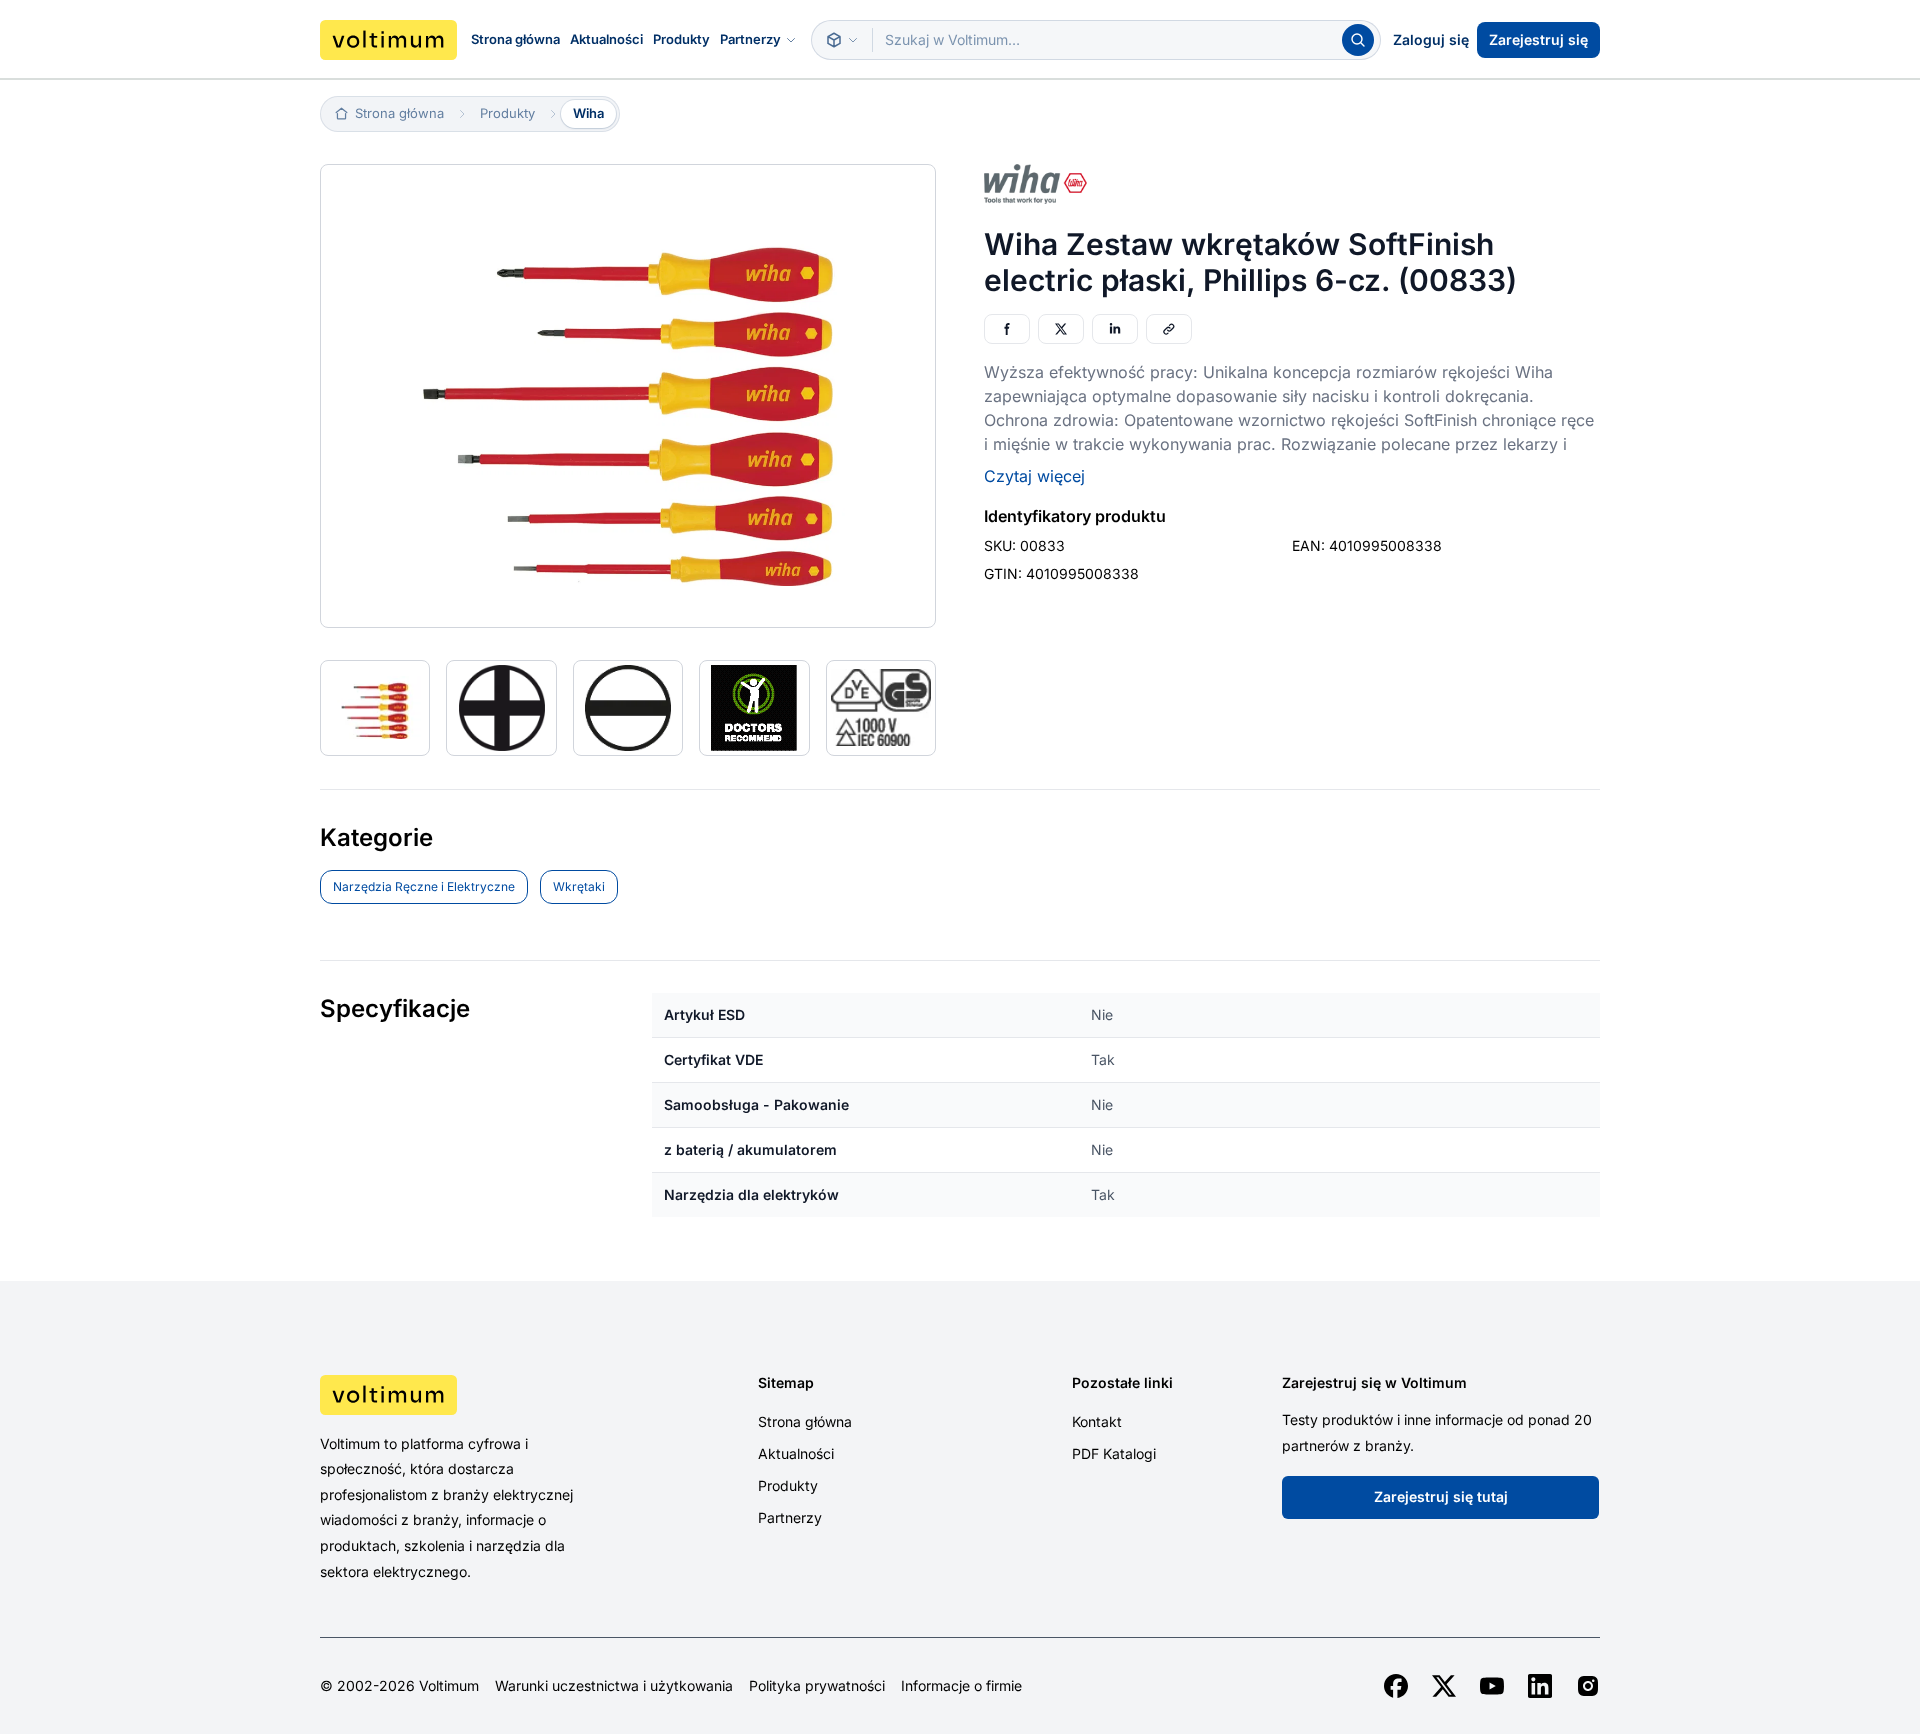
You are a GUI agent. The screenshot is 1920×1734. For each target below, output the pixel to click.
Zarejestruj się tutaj (1441, 1496)
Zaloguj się (1431, 39)
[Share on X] (1061, 329)
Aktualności (606, 39)
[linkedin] (1540, 1686)
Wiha (588, 113)
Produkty (681, 39)
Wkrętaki (579, 886)
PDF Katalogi (1114, 1453)
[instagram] (1588, 1686)
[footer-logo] (471, 1395)
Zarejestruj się (1538, 39)
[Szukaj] (1358, 40)
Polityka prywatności (817, 1686)
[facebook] (1396, 1686)
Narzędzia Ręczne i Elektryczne (424, 886)
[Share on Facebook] (1007, 329)
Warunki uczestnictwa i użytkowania (614, 1686)
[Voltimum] (388, 40)
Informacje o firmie (961, 1686)
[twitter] (1444, 1686)
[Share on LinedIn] (1115, 329)
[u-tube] (1492, 1686)
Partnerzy (750, 39)
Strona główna (515, 39)
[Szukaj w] (842, 40)
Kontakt (1097, 1421)
